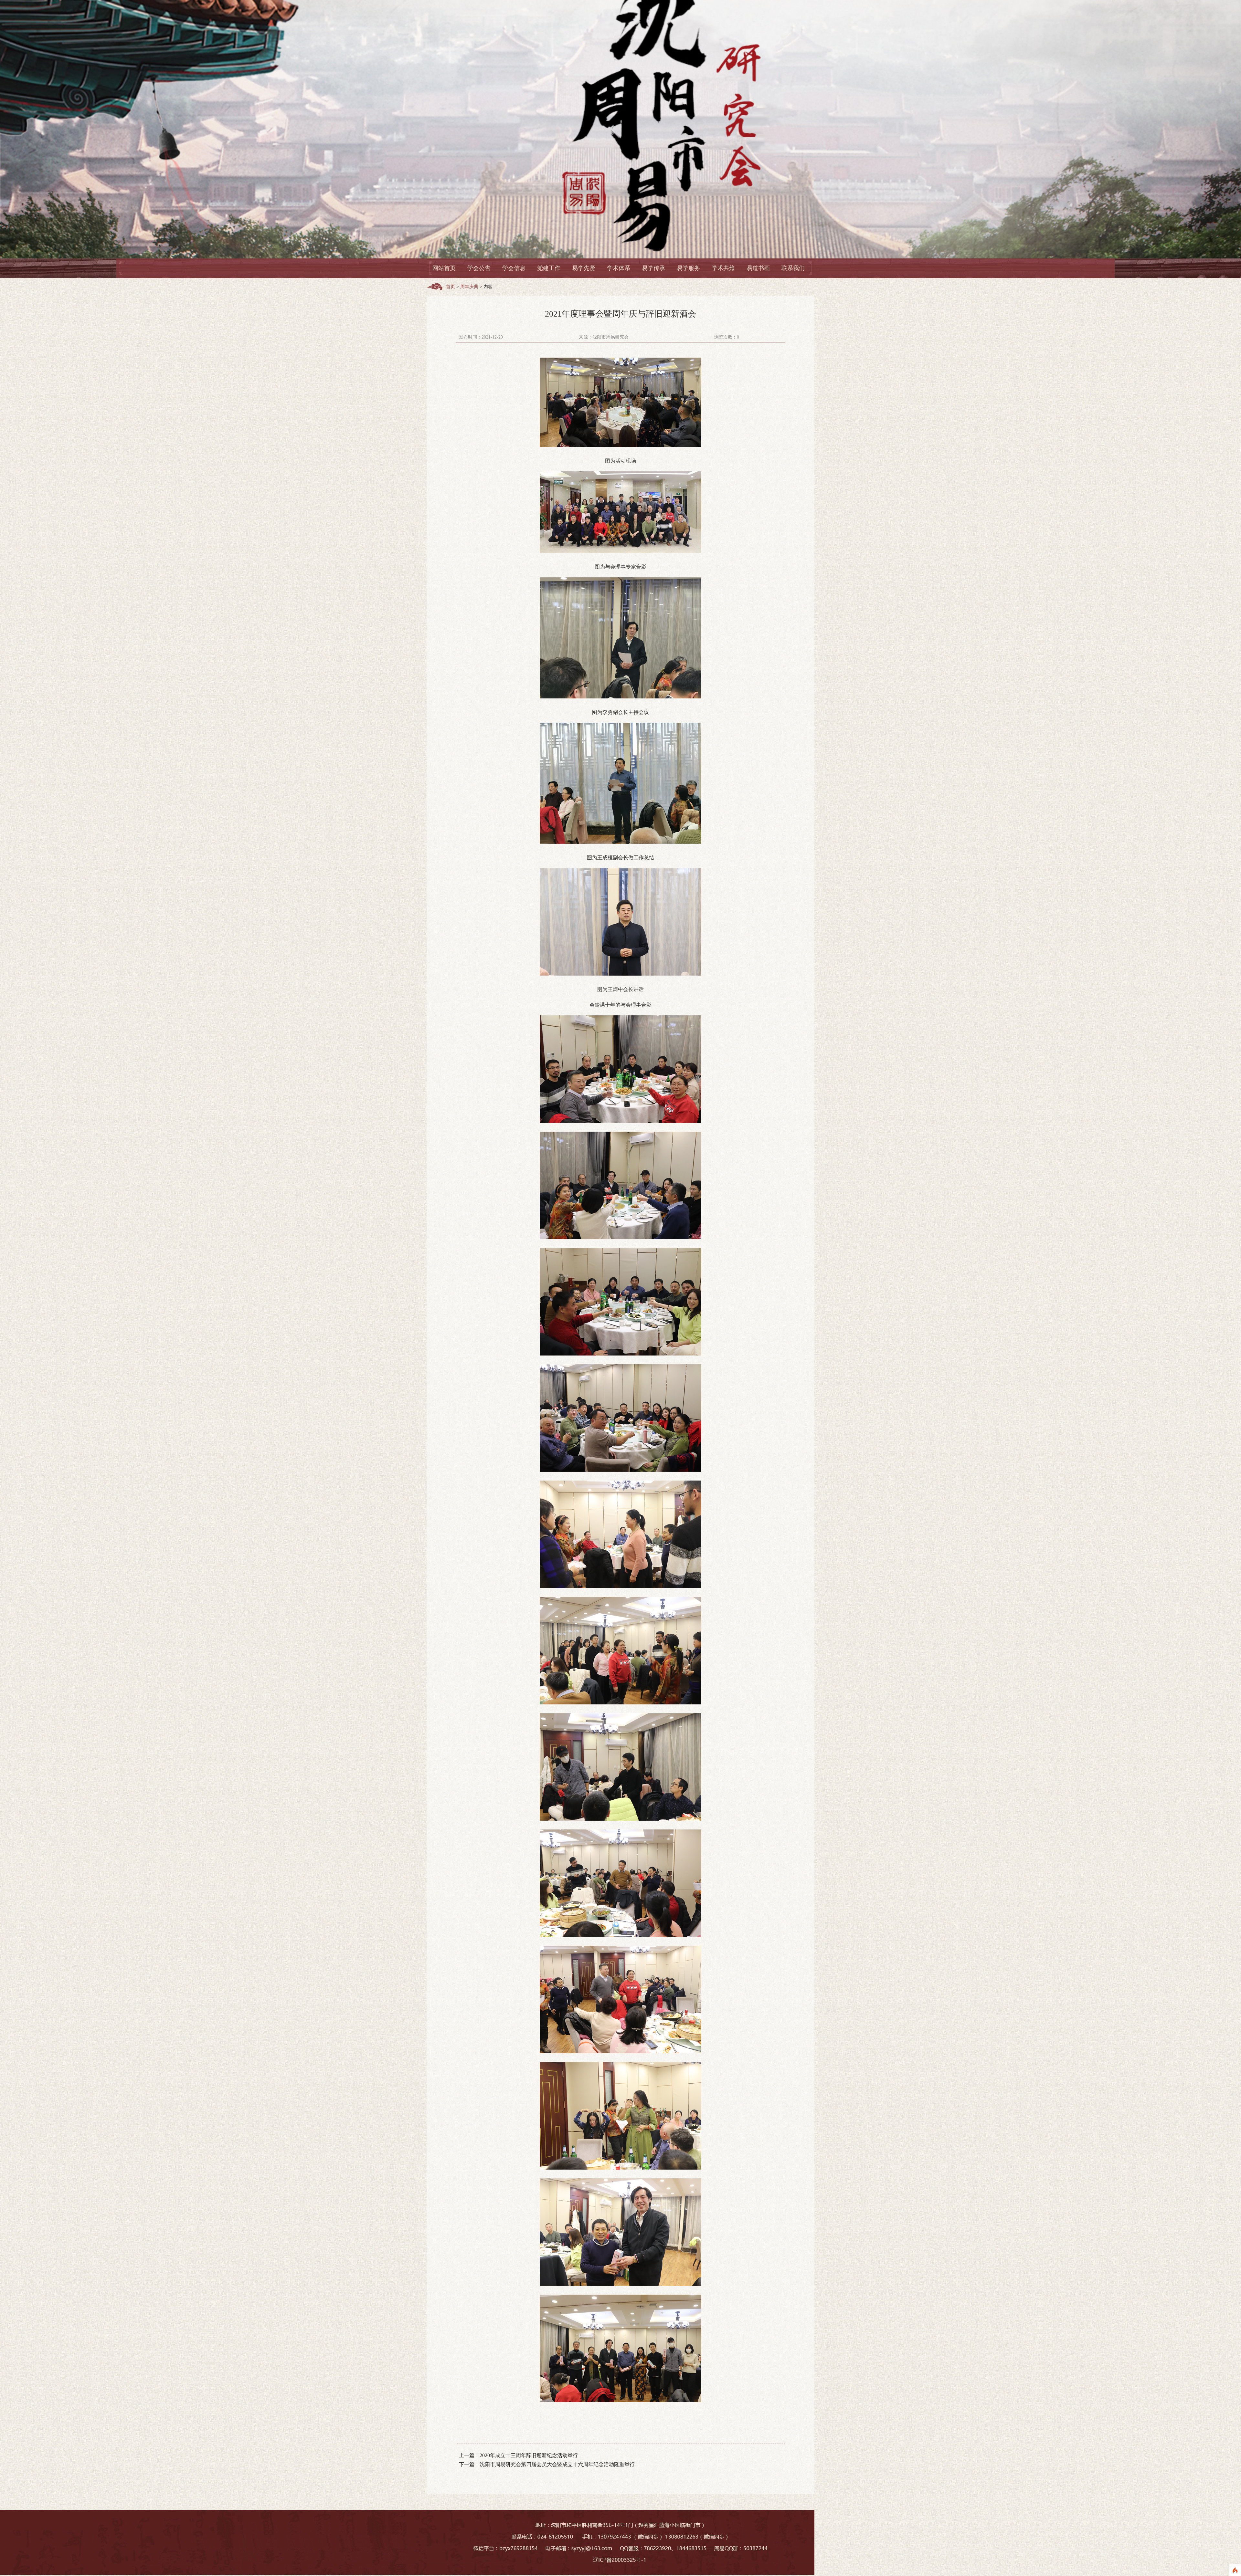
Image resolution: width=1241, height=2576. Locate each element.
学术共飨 (723, 268)
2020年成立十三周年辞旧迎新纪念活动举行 (529, 2455)
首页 (451, 287)
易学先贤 (584, 268)
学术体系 (619, 268)
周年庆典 (469, 287)
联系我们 (793, 268)
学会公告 (479, 268)
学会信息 (514, 268)
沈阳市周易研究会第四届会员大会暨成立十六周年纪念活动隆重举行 (557, 2464)
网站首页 (444, 268)
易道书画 (758, 268)
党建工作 (549, 268)
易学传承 (653, 268)
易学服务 (688, 268)
